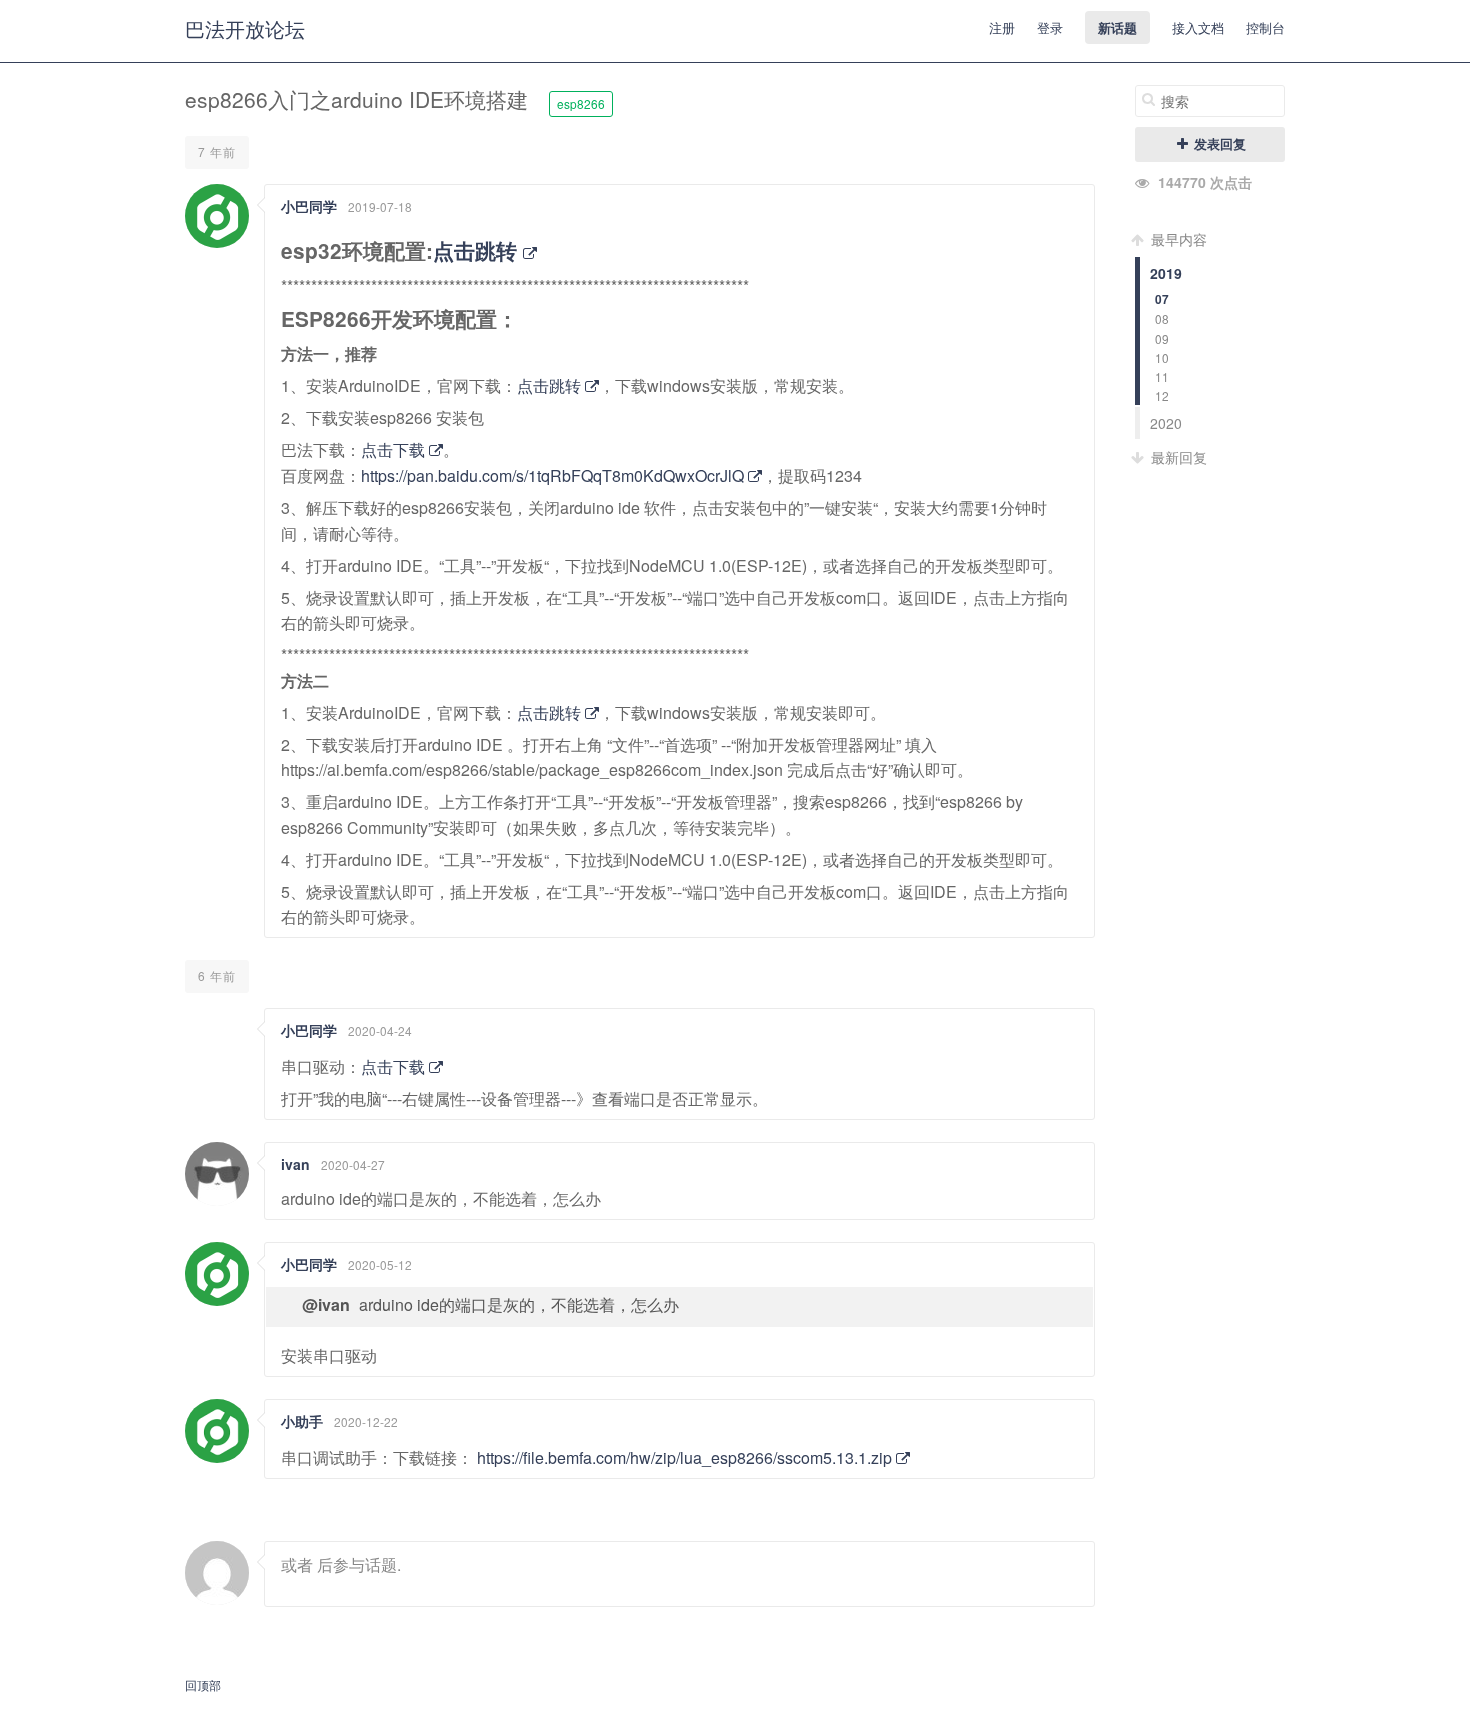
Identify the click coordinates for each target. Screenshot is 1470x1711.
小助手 (302, 1421)
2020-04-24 (380, 1030)
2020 (1166, 423)
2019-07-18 (380, 206)
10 (1162, 357)
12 (1162, 395)
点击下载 (395, 449)
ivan (295, 1164)
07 (1162, 299)
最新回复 (1177, 457)
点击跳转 (478, 250)
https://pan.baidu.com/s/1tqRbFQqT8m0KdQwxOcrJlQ (554, 475)
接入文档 (1198, 27)
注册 (1002, 27)
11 (1162, 376)
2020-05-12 (380, 1264)
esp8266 (581, 103)
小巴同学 (309, 206)
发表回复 (1218, 144)
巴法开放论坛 (245, 28)
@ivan (326, 1304)
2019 (1166, 273)
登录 (1050, 27)
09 (1162, 338)
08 (1162, 318)
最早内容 (1177, 239)
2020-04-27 (353, 1164)
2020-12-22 (366, 1421)
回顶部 (203, 1684)
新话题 (1117, 27)
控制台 (1265, 27)
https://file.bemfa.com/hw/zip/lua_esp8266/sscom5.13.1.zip (686, 1457)
